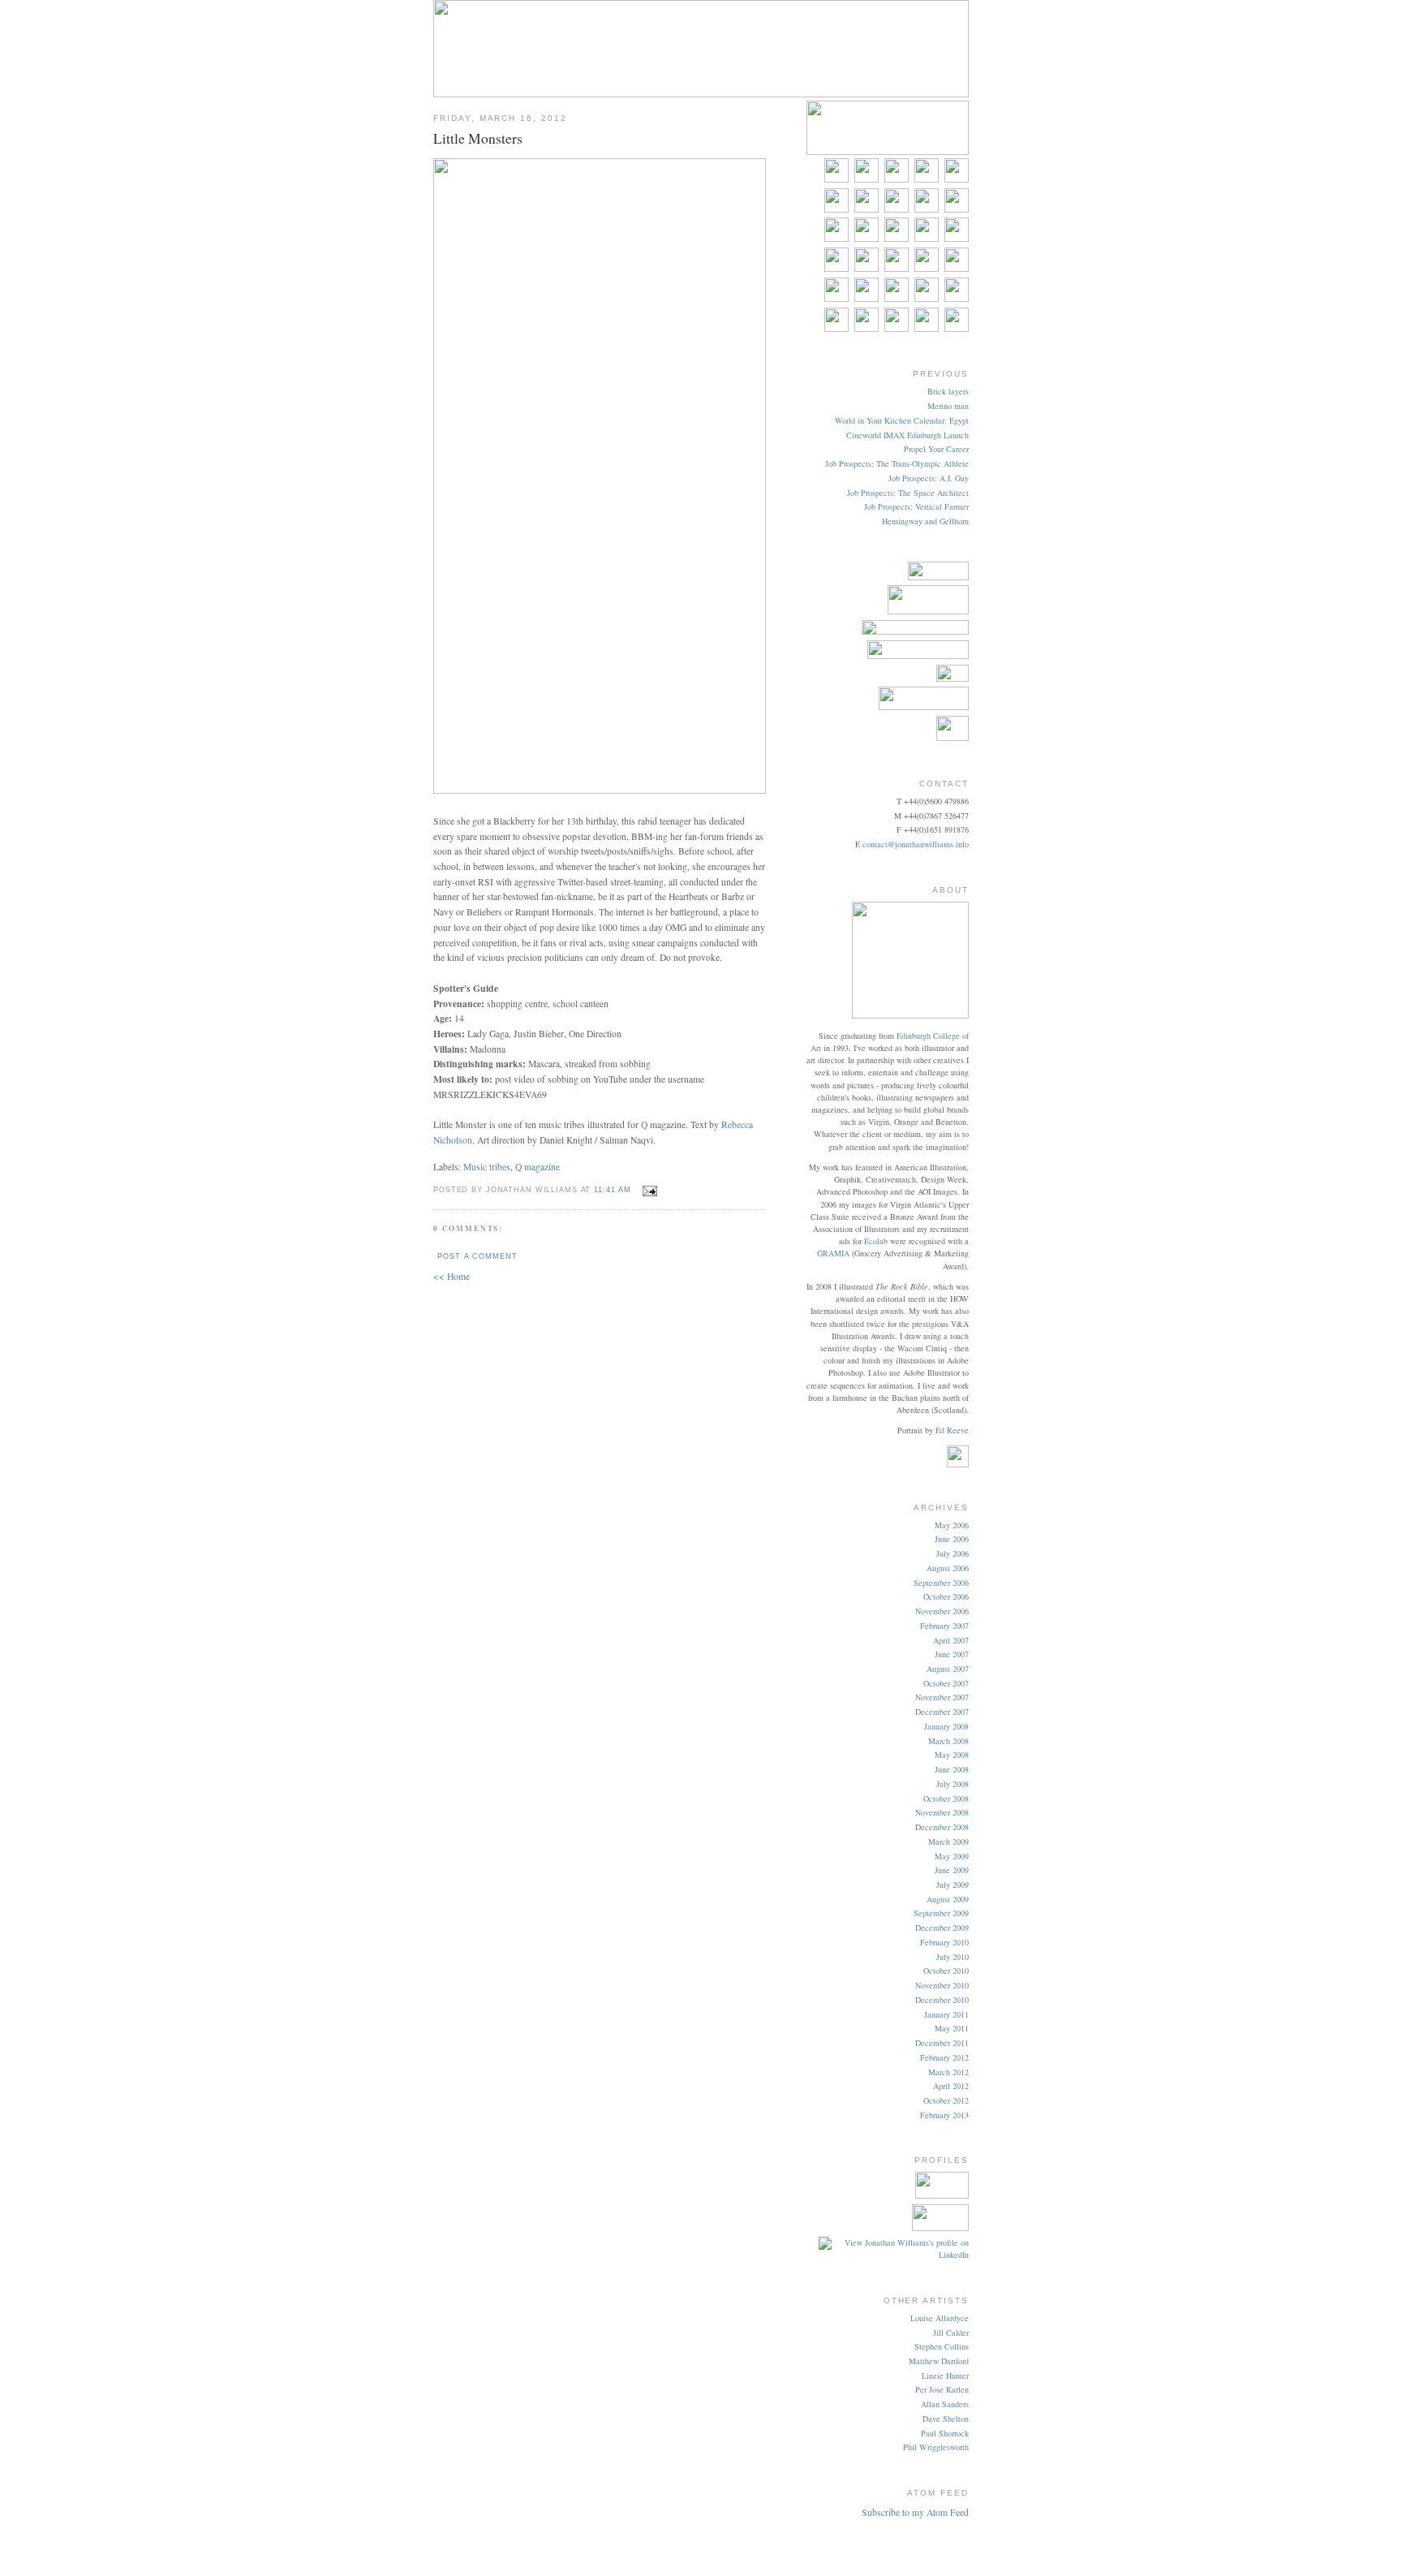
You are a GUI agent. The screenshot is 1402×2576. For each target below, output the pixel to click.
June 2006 (952, 1539)
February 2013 (944, 2115)
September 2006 (941, 1583)
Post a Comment (477, 1256)
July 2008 (953, 1784)
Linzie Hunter (945, 2376)
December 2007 (942, 1712)
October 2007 (946, 1683)
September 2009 (941, 1913)
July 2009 (953, 1885)
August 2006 (948, 1568)
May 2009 (952, 1856)
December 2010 (942, 2000)
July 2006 (953, 1553)
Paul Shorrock (945, 2433)
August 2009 (948, 1899)
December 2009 (942, 1928)
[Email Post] (647, 1189)
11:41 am (613, 1190)
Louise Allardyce (940, 2318)
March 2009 (948, 1842)
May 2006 (952, 1525)
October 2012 (946, 2100)
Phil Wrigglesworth (936, 2447)
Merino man (948, 406)
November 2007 (942, 1697)
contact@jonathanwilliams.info (916, 844)
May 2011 (952, 2028)
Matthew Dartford (939, 2361)
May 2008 (952, 1755)
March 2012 (948, 2072)
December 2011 (942, 2043)
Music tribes (487, 1167)
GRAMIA (833, 1253)
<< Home (452, 1276)
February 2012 (944, 2057)
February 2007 (944, 1626)
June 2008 (952, 1769)
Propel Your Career (936, 449)
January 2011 (946, 2014)
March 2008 (948, 1741)
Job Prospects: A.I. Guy (929, 478)
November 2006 (942, 1611)
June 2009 (952, 1870)
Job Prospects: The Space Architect (908, 493)
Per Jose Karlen (942, 2389)
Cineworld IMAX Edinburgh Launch (907, 435)
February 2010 (944, 1942)
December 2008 (942, 1827)
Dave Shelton (946, 2419)
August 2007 (948, 1669)
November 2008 (942, 1812)
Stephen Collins (942, 2346)
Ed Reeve (952, 1430)
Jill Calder (951, 2333)
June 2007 (952, 1654)
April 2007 (951, 1640)
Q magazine (538, 1167)
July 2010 (953, 1957)
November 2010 (942, 1985)
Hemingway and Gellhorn (925, 521)
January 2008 (946, 1726)
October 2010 (946, 1971)
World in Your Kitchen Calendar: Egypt (902, 420)
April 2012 (951, 2086)
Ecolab (876, 1241)
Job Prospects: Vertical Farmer (916, 506)
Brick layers (948, 391)
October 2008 (946, 1798)
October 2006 (946, 1596)
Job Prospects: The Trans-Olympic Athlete (897, 463)
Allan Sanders (945, 2404)
